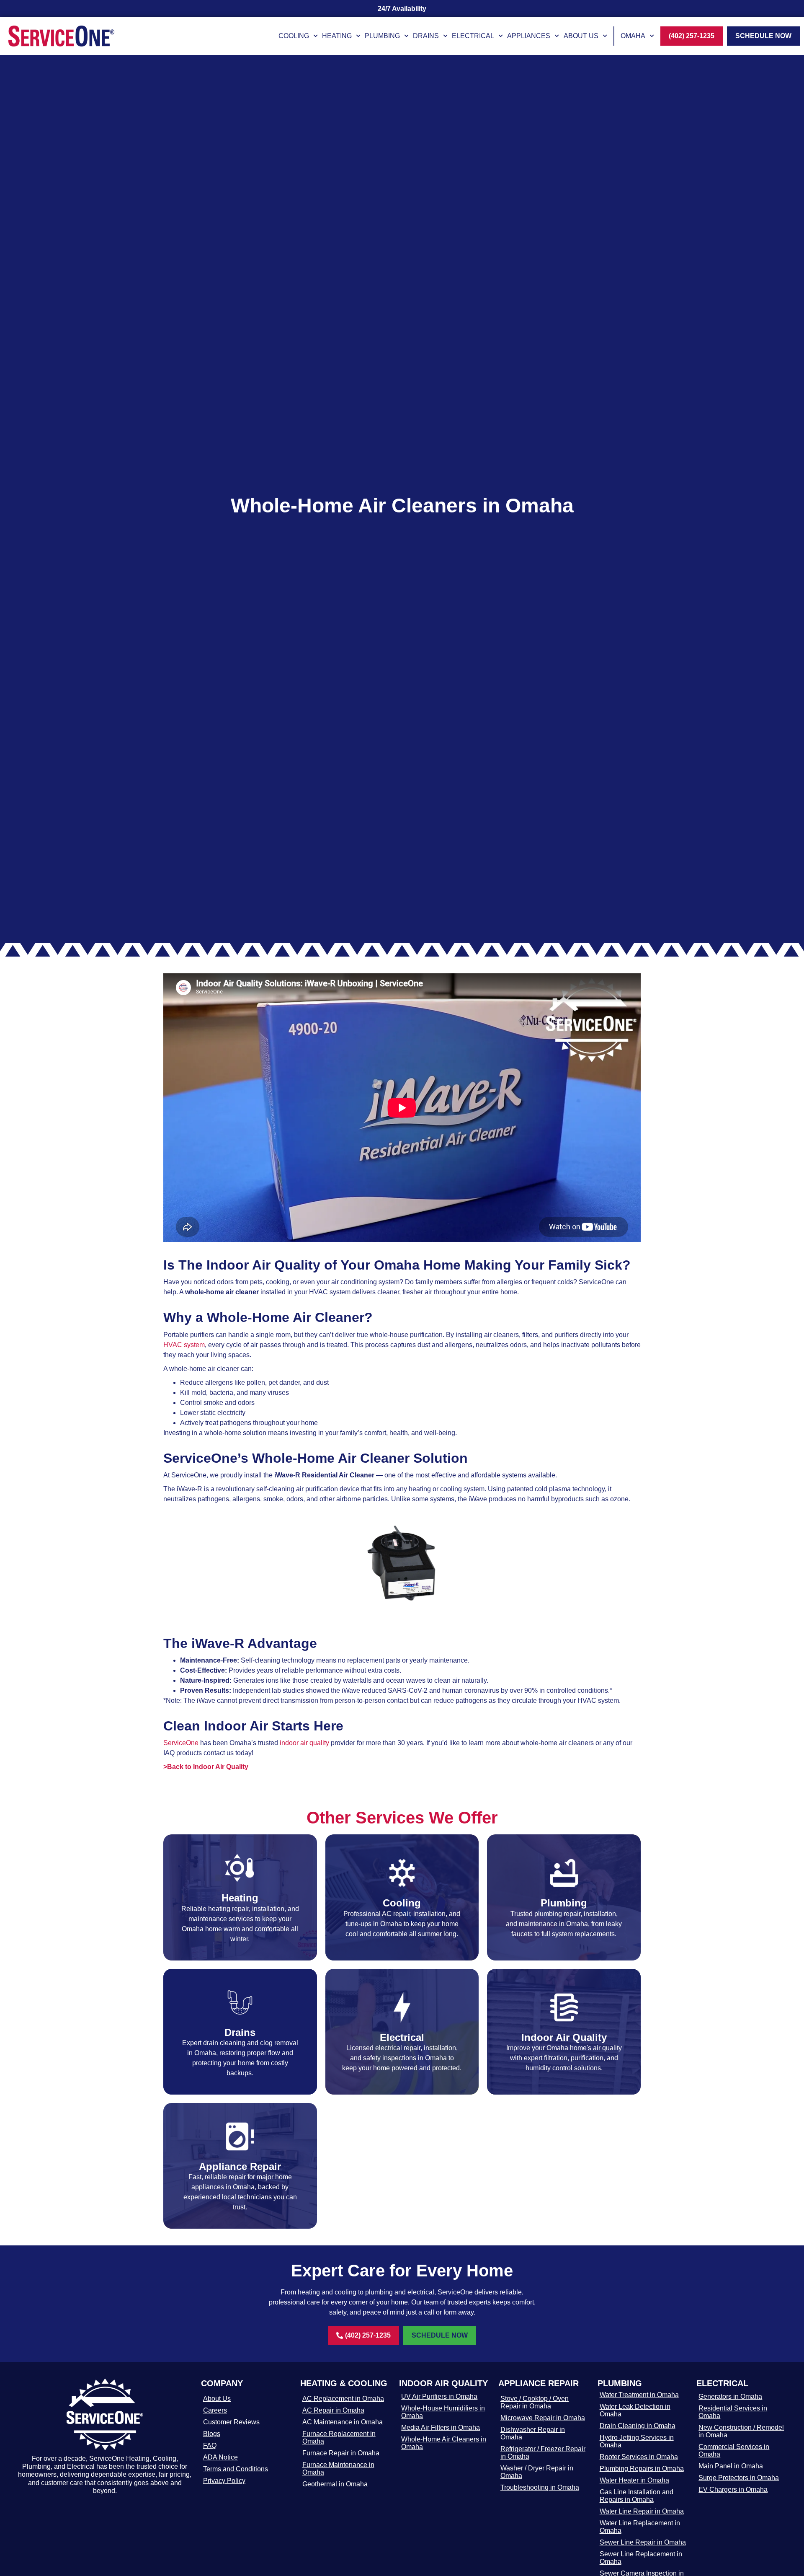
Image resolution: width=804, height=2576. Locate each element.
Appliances (529, 36)
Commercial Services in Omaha (734, 2451)
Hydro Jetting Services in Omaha (637, 2441)
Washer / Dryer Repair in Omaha (537, 2472)
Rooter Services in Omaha (639, 2457)
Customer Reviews (231, 2422)
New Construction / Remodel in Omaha (741, 2431)
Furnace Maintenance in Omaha (338, 2469)
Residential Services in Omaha (733, 2412)
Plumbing (382, 36)
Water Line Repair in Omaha (642, 2511)
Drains (426, 36)
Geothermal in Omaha (335, 2484)
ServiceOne (181, 1743)
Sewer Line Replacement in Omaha (641, 2558)
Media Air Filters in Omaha (441, 2427)
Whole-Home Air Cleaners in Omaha (444, 2443)
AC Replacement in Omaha (343, 2399)
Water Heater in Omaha (634, 2480)
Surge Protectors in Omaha (739, 2478)
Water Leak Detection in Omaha (635, 2410)
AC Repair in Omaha (333, 2410)
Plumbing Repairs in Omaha (642, 2469)
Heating (337, 36)
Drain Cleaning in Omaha (638, 2426)
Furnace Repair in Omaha (341, 2453)
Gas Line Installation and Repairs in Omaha (636, 2496)
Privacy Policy (224, 2481)
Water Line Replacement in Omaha (640, 2527)
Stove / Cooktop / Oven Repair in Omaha (535, 2402)
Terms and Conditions (236, 2469)
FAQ (210, 2445)
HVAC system (184, 1345)
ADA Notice (220, 2457)
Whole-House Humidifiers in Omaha (443, 2412)
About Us (581, 36)
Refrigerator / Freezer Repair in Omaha (543, 2453)
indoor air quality (304, 1743)
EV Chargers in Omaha (733, 2489)
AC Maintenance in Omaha (343, 2422)
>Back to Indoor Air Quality (206, 1767)
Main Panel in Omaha (731, 2466)
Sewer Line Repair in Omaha (643, 2542)
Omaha (633, 36)
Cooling (294, 36)
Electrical (473, 36)
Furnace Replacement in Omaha (339, 2438)
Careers (215, 2410)
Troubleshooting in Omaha (540, 2487)
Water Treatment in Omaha (639, 2395)
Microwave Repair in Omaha (543, 2418)
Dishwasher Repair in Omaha (533, 2433)
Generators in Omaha (730, 2396)
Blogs (212, 2434)
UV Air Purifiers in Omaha (439, 2396)
